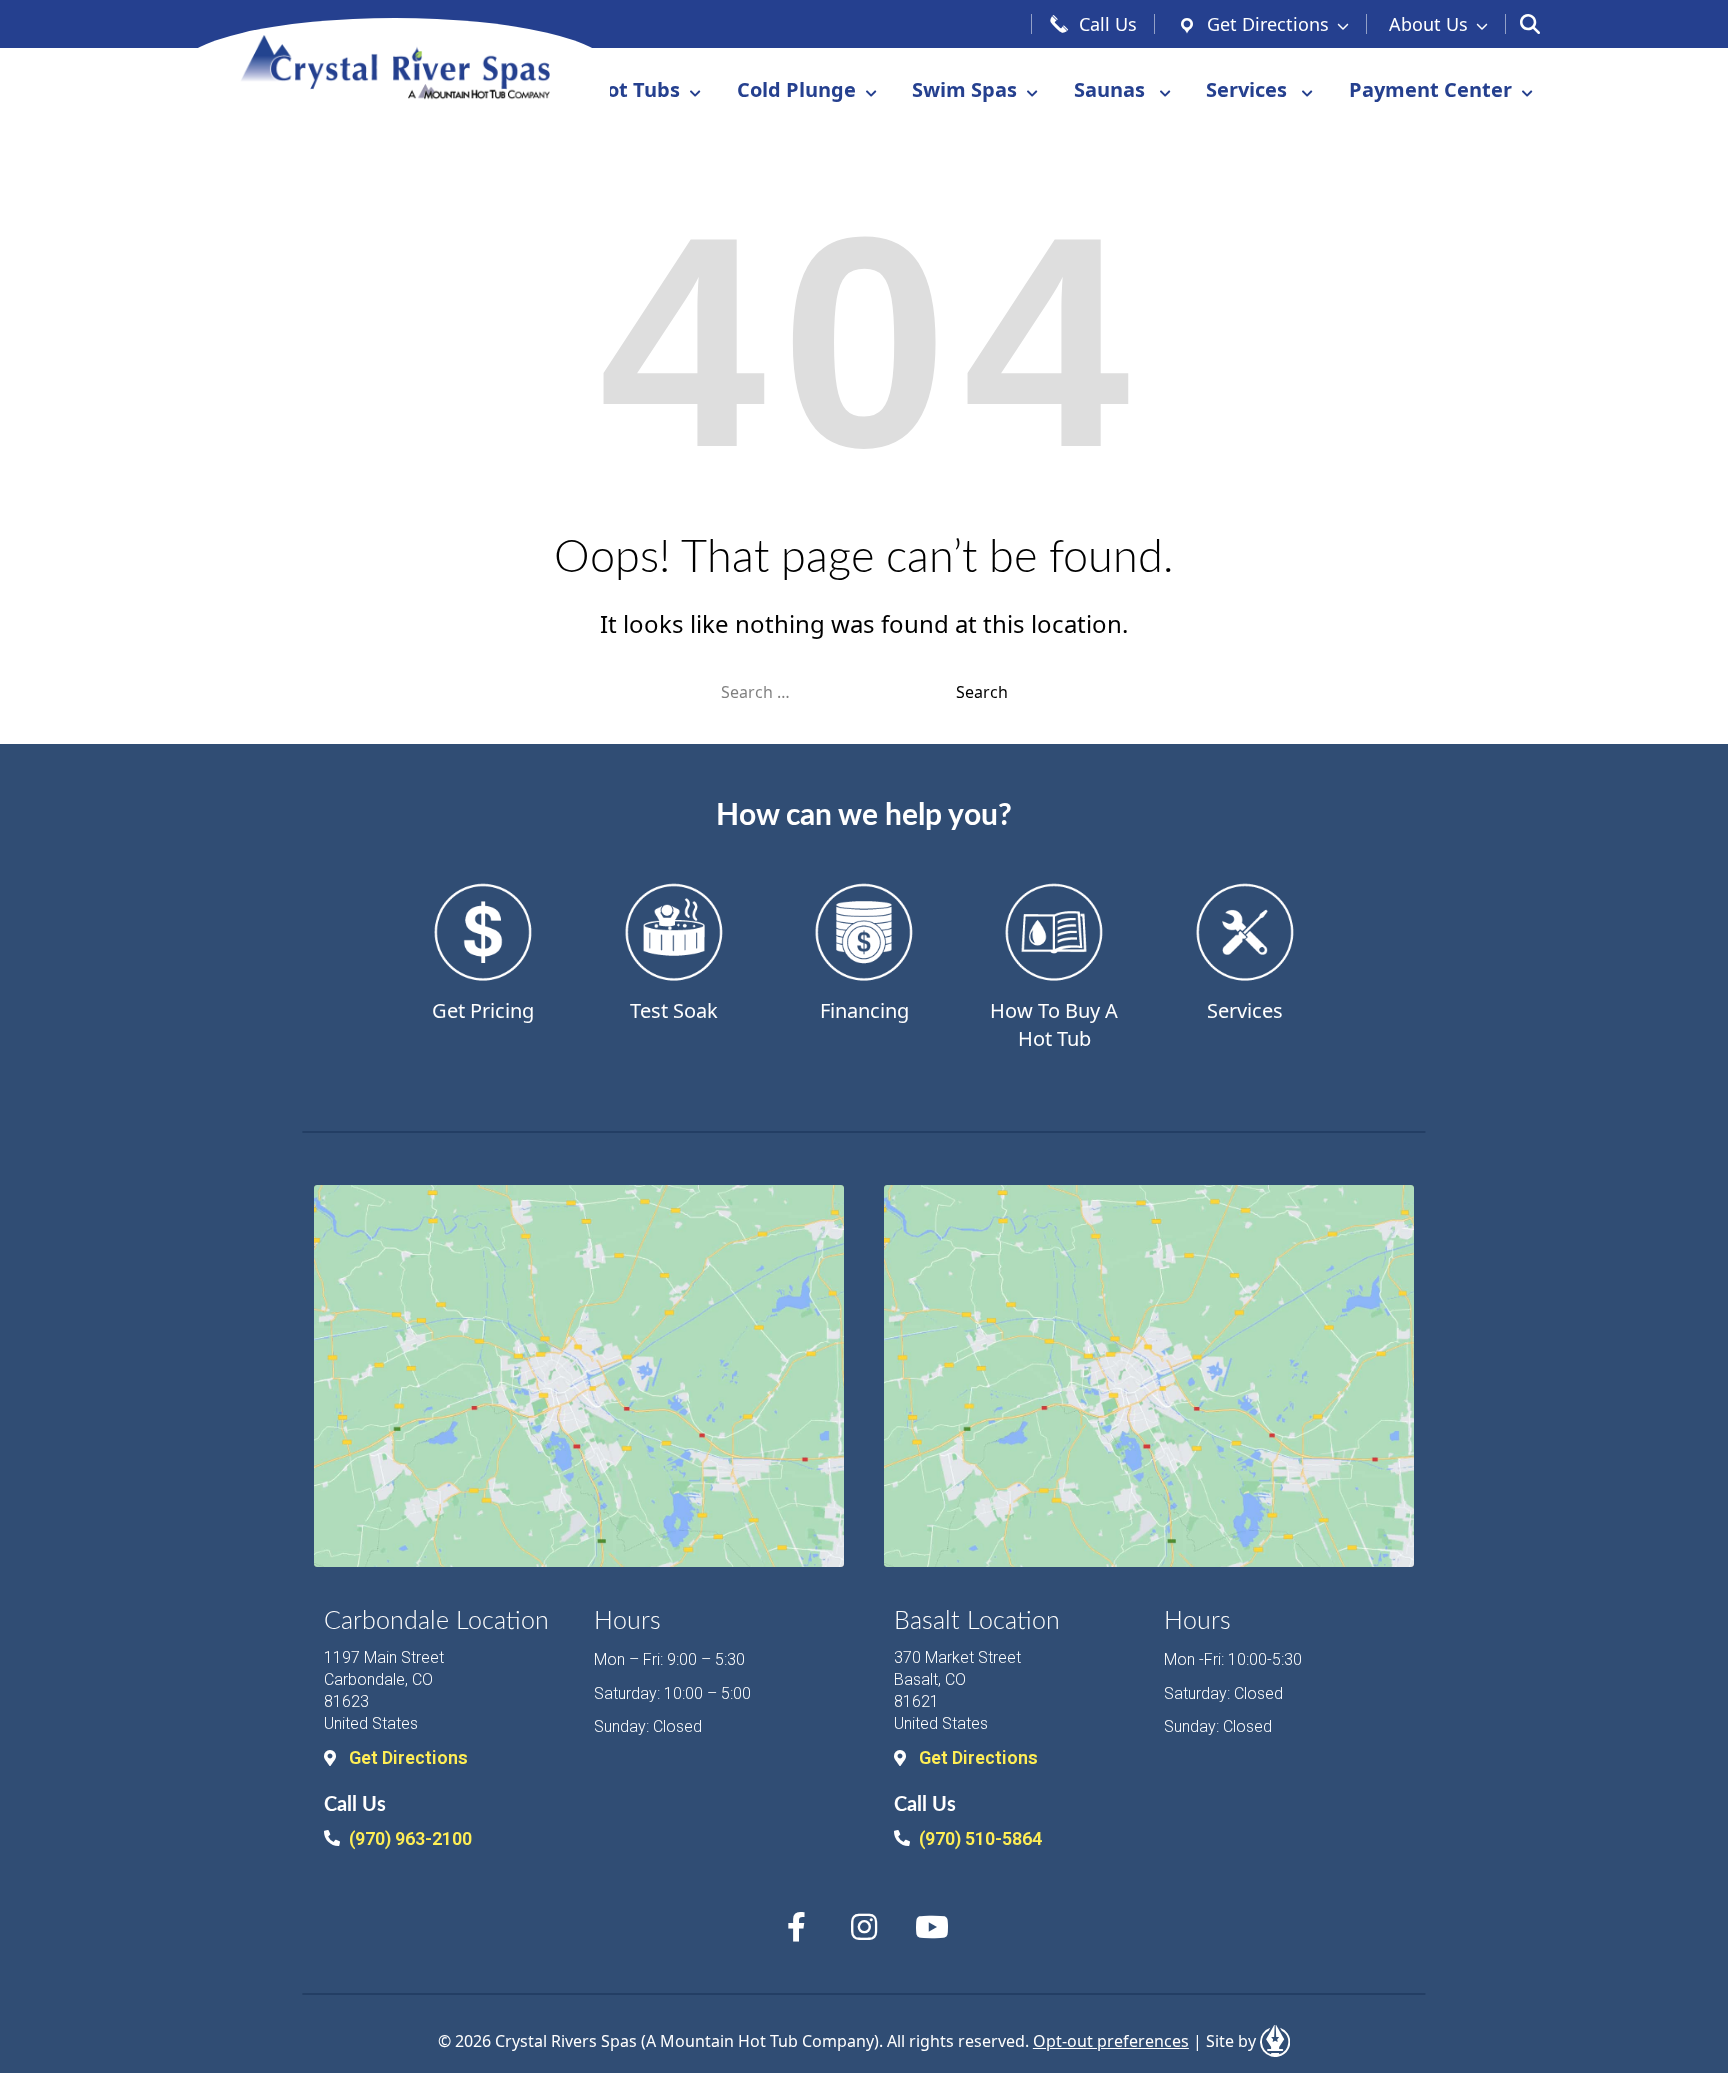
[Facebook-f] (796, 1927)
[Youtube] (932, 1927)
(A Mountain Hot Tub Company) (760, 2041)
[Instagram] (864, 1927)
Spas (964, 89)
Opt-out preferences (1111, 2041)
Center (1430, 89)
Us (1428, 24)
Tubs (636, 89)
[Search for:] (838, 692)
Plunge (796, 89)
